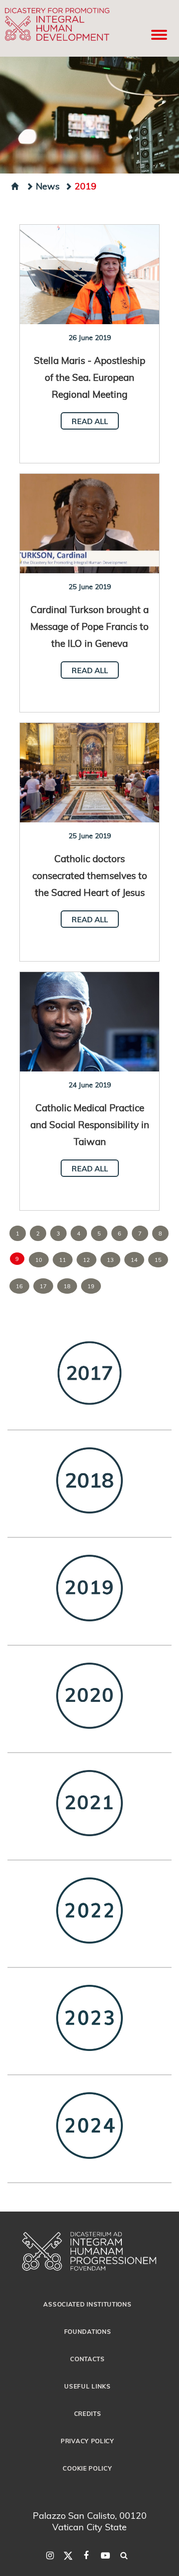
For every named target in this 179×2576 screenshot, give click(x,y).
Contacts (88, 2359)
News (48, 186)
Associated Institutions (87, 2304)
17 (43, 1286)
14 (134, 1260)
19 (91, 1286)
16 (19, 1286)
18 (67, 1286)
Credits (88, 2413)
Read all (90, 421)
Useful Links (87, 2386)
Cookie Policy (87, 2468)
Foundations (88, 2331)
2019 (86, 186)
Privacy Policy (88, 2441)
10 (39, 1260)
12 (87, 1260)
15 (158, 1260)
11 (63, 1260)
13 (110, 1260)
